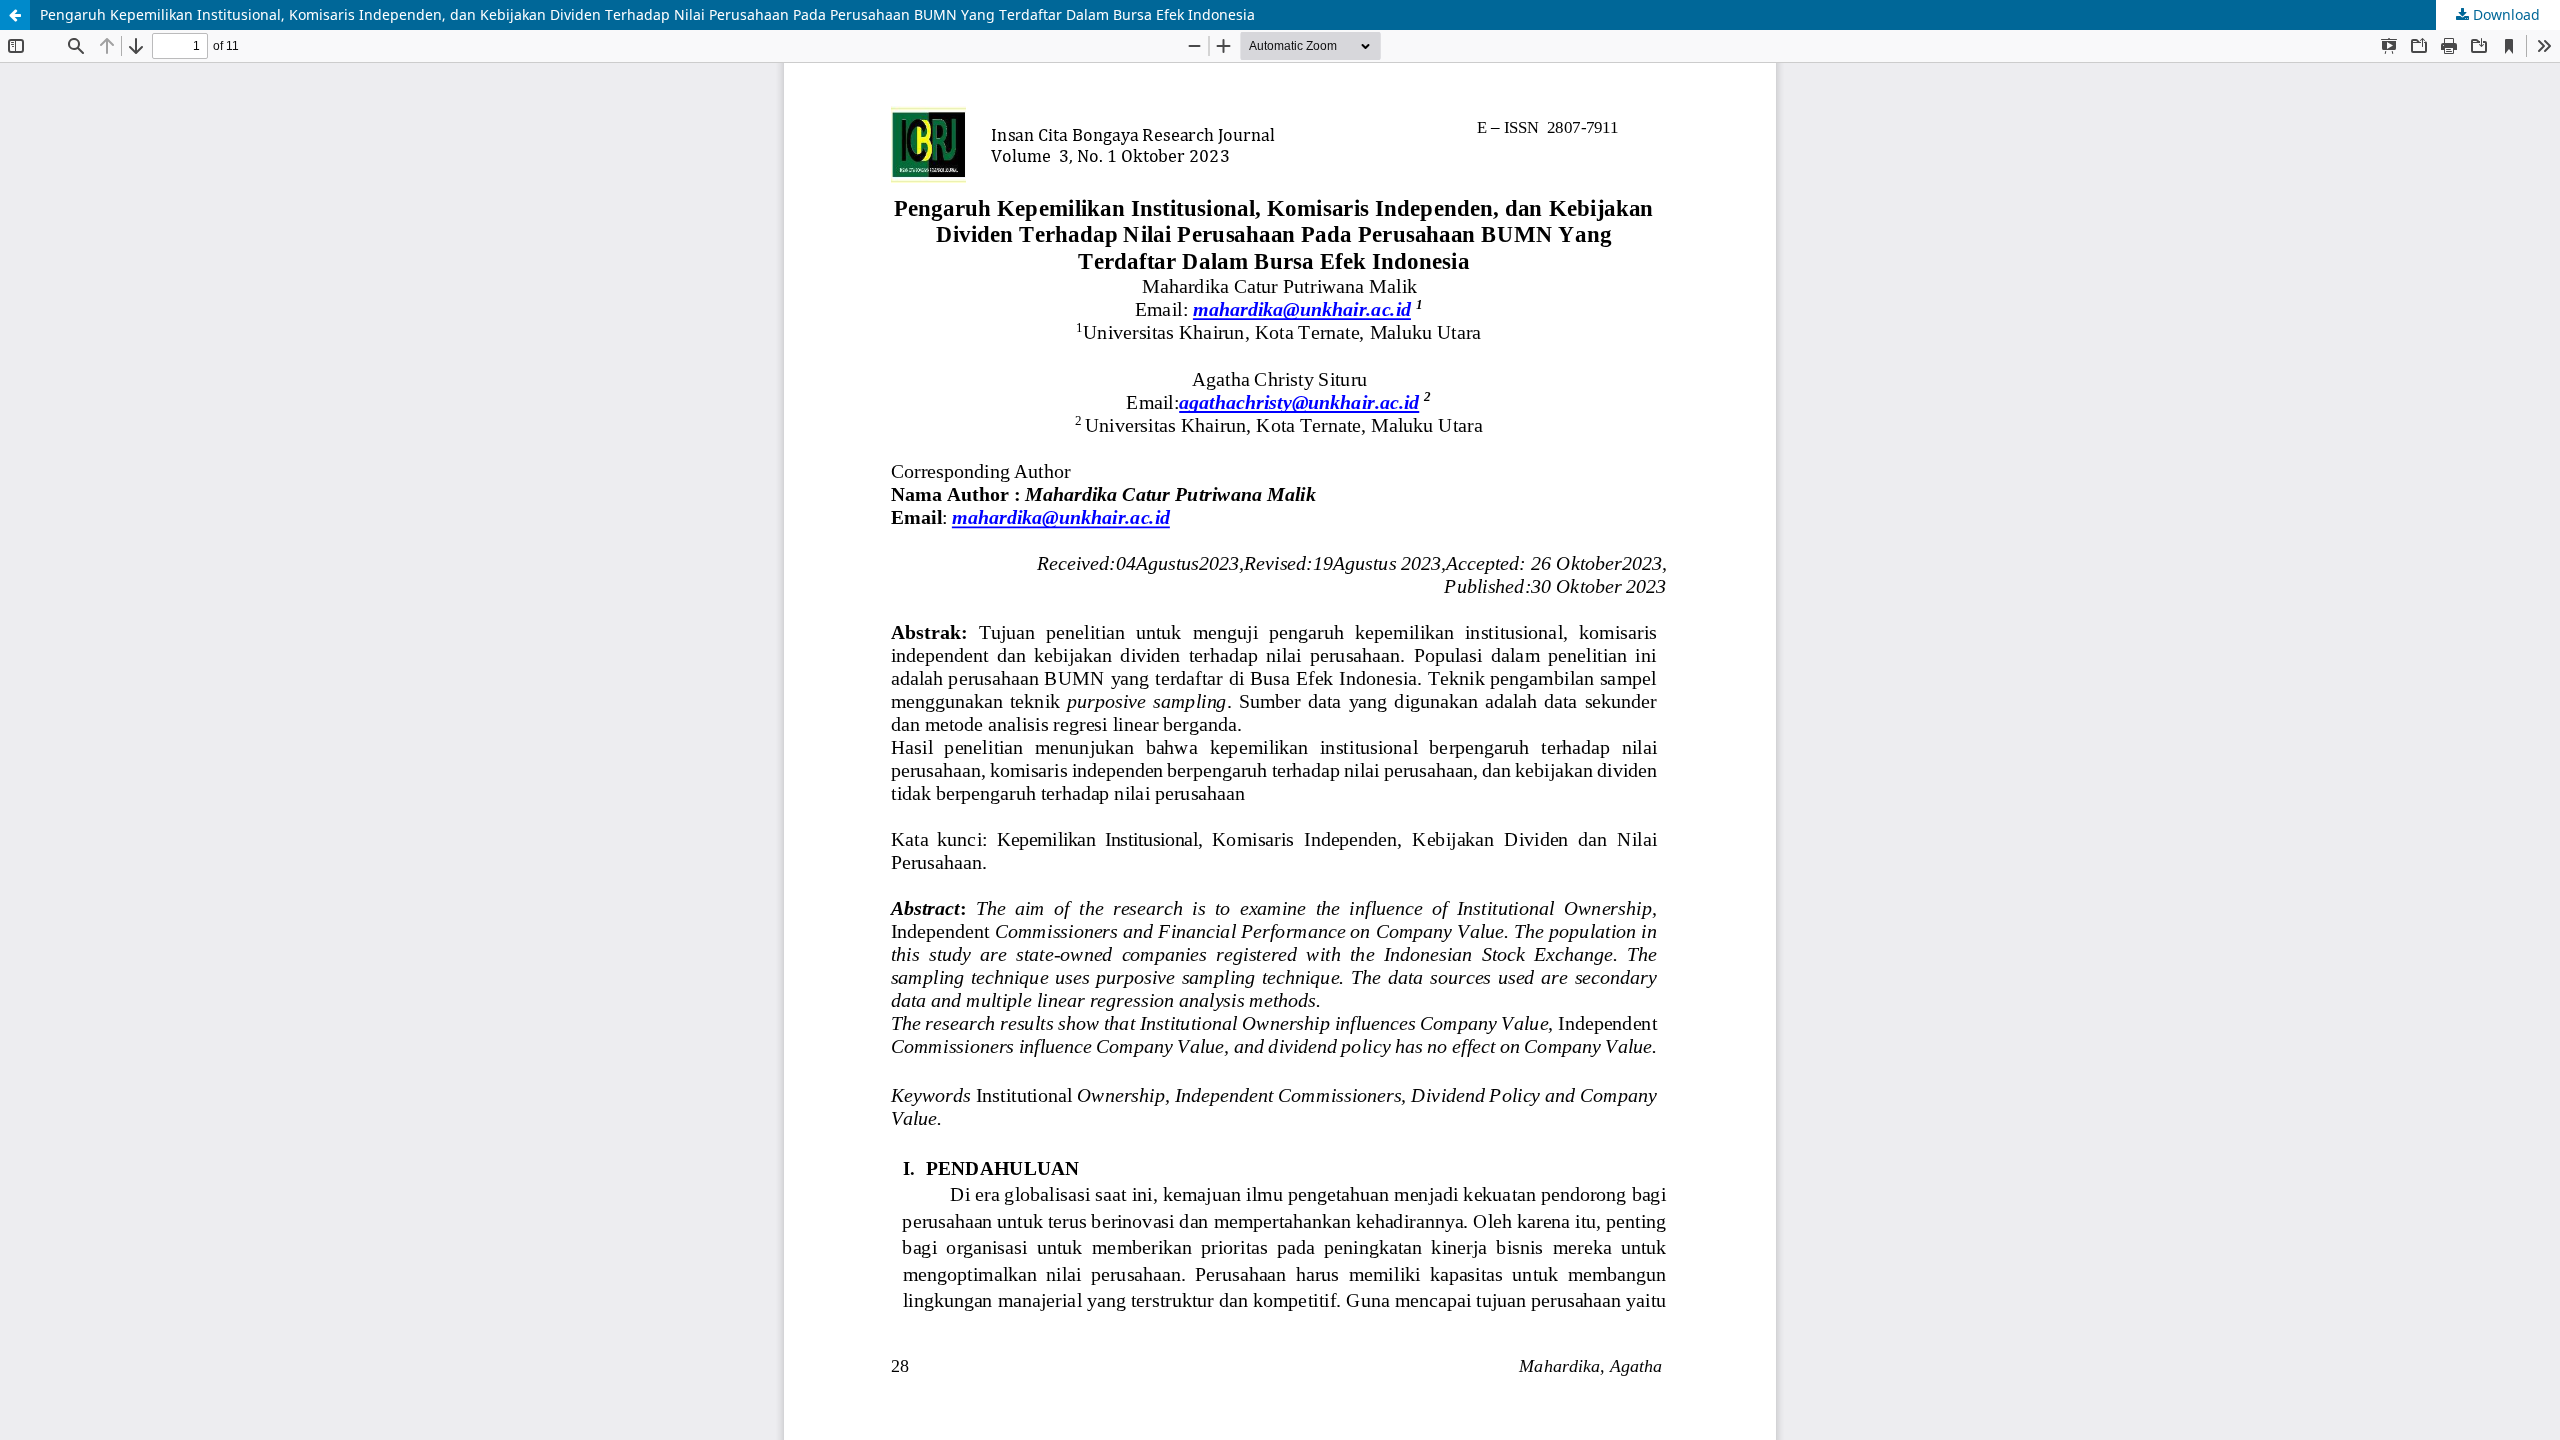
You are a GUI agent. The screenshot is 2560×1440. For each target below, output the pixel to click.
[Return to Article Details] (15, 15)
